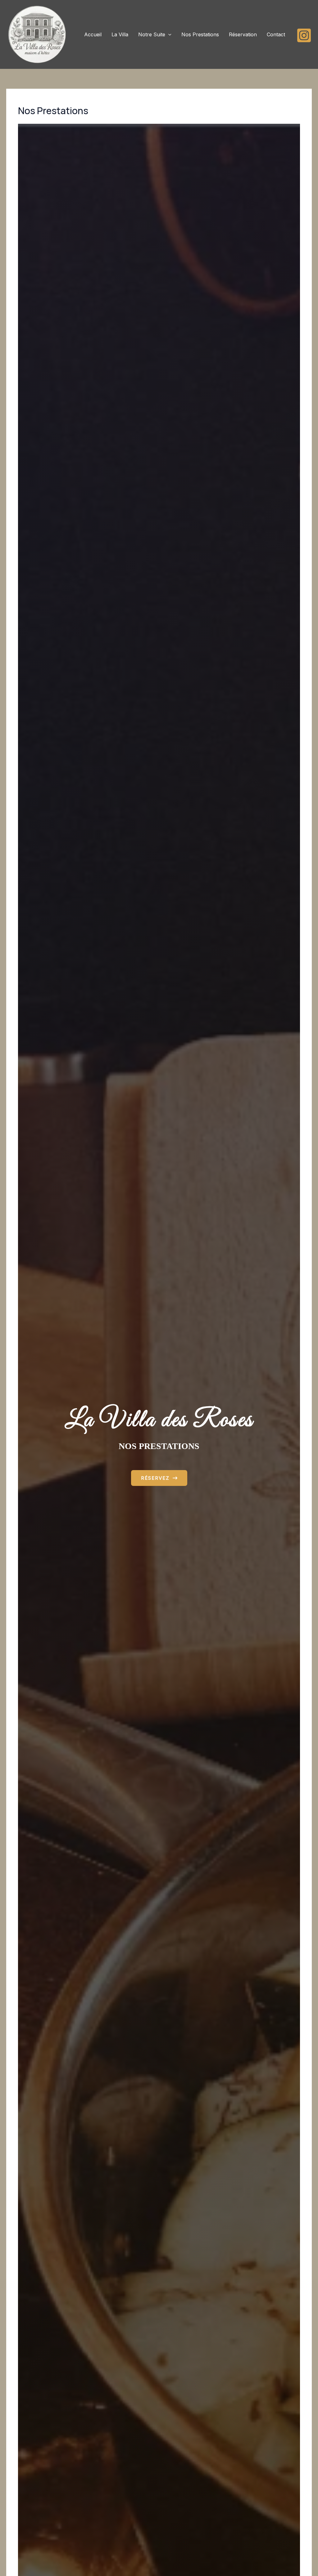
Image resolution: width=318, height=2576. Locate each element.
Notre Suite (152, 34)
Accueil (93, 34)
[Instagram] (304, 35)
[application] (168, 34)
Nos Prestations (200, 34)
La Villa (120, 34)
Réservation (243, 34)
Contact (276, 34)
